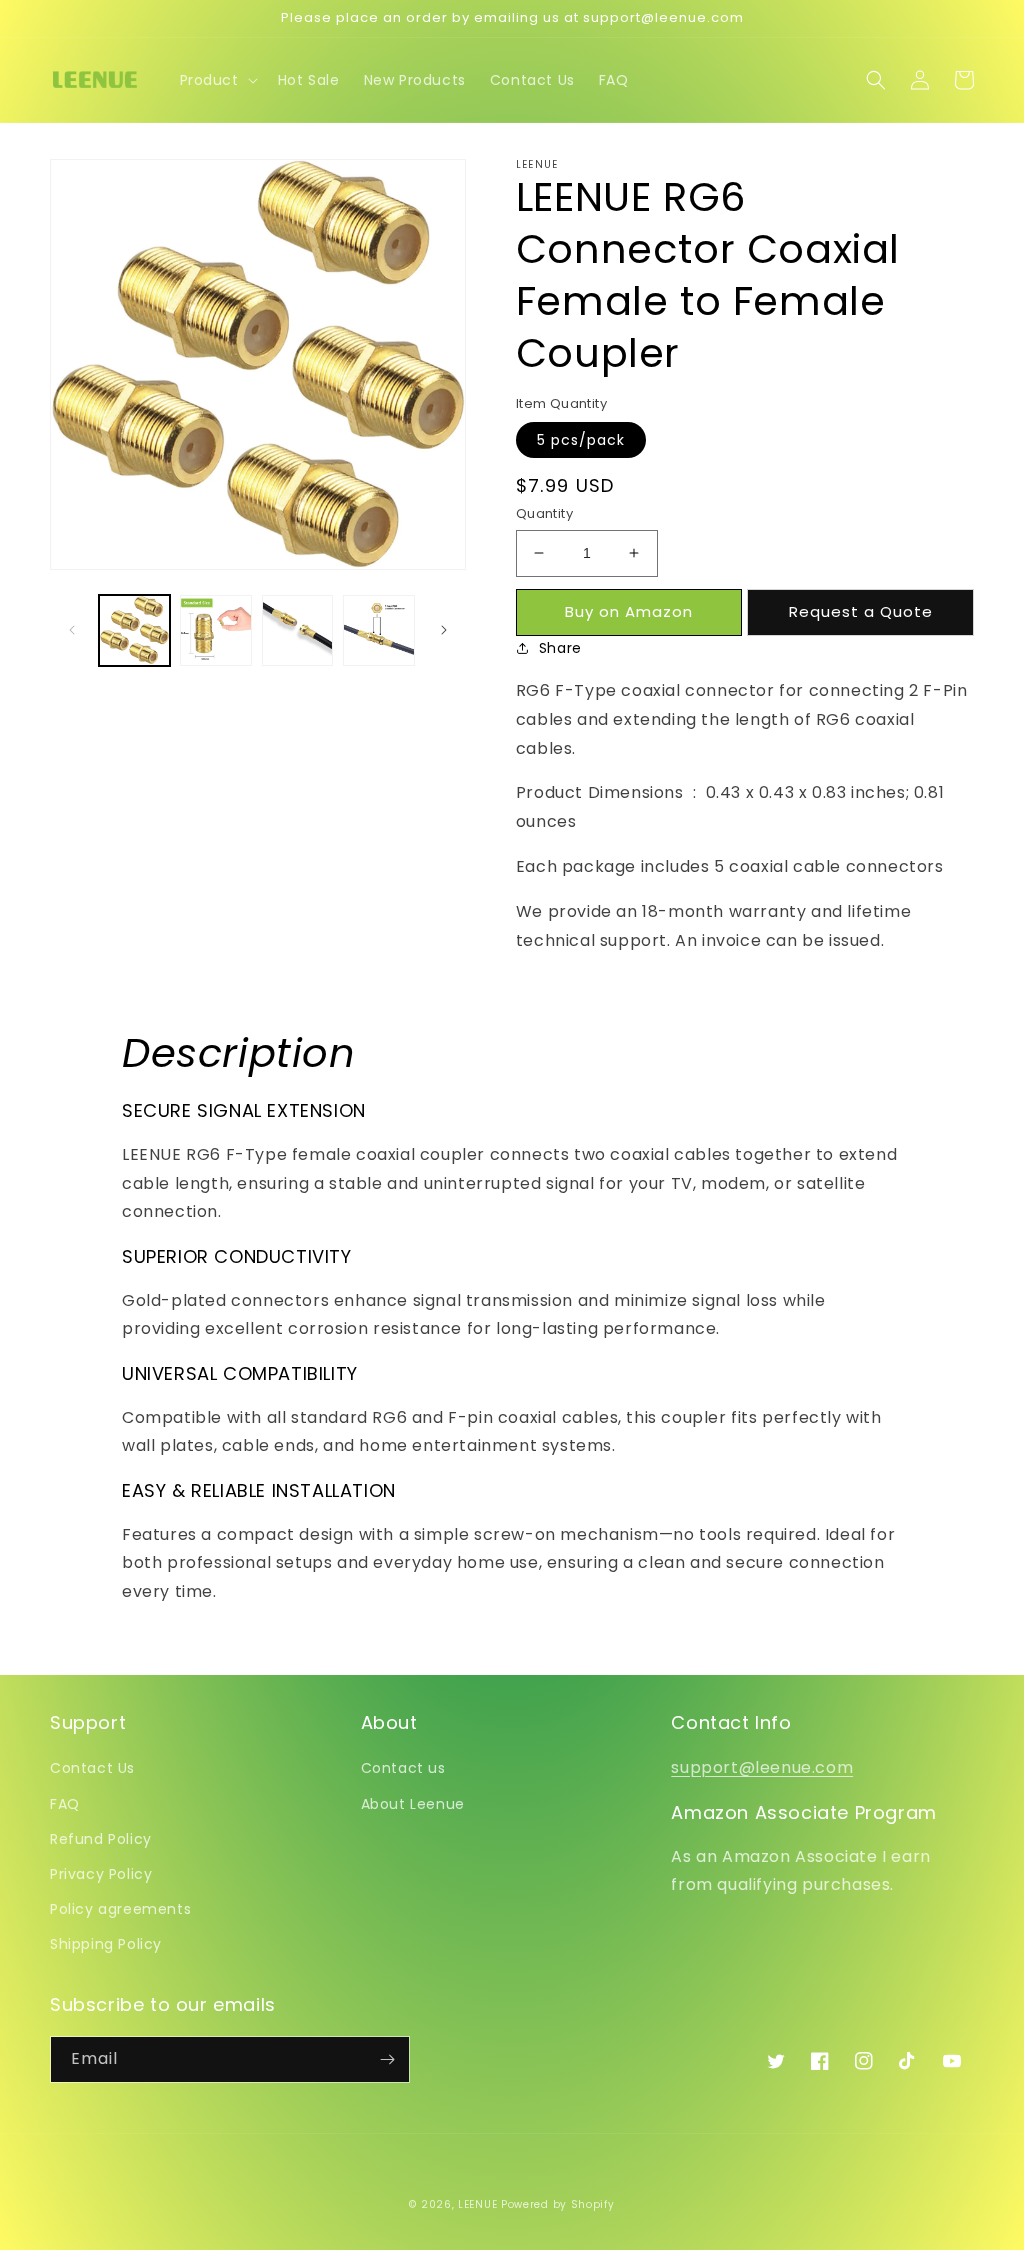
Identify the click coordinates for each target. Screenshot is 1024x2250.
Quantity (544, 513)
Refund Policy (101, 1839)
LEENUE (477, 2204)
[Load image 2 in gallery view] (215, 630)
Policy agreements (120, 1909)
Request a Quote (861, 611)
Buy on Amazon (629, 611)
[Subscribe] (387, 2059)
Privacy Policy (101, 1874)
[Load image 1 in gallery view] (134, 630)
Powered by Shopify (558, 2204)
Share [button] (560, 648)
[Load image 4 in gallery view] (378, 630)
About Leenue (413, 1804)
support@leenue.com (762, 1767)
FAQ (65, 1804)
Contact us (403, 1768)
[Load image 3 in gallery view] (297, 630)
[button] (217, 80)
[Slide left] (72, 630)
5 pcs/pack (581, 440)
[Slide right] (444, 630)
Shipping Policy (106, 1944)
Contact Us (92, 1768)
